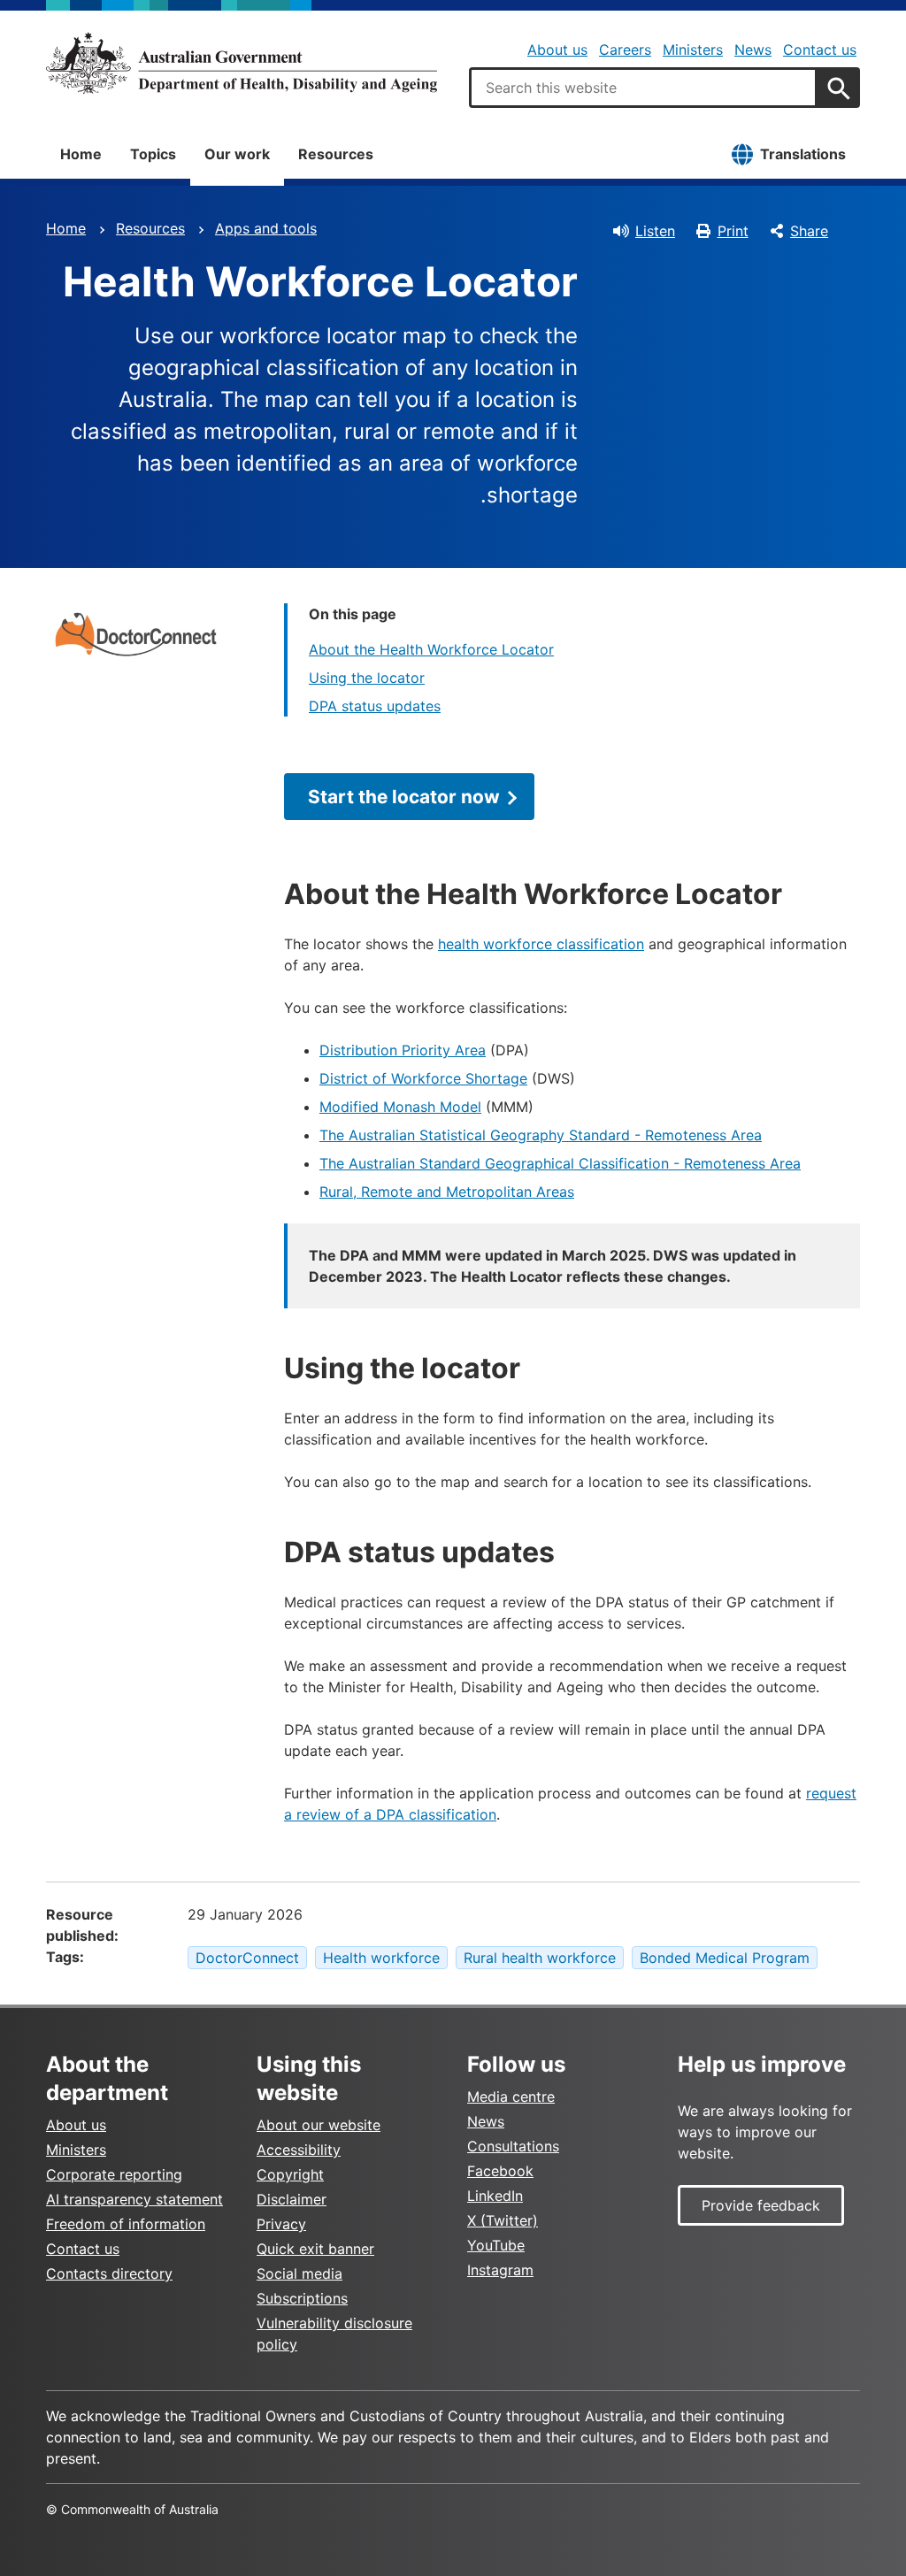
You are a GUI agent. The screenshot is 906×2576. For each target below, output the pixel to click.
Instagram (500, 2270)
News (753, 50)
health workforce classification (541, 944)
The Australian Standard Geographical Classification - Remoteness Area (560, 1163)
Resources (336, 154)
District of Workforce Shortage (423, 1078)
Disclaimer (292, 2199)
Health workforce (381, 1958)
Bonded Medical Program (725, 1958)
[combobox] (643, 88)
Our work (237, 154)
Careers (625, 50)
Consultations (513, 2146)
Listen (655, 231)
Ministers (693, 50)
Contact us (820, 50)
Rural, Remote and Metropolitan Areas (447, 1192)
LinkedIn (495, 2196)
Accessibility (299, 2150)
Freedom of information (126, 2224)
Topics (153, 154)
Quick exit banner (315, 2249)
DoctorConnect (247, 1958)
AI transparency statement (134, 2199)
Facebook (500, 2171)
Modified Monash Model (400, 1107)
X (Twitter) (503, 2220)
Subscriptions (302, 2298)
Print (733, 231)
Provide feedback (761, 2205)
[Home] (242, 63)
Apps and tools (266, 228)
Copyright (290, 2174)
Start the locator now (404, 797)
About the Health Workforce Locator (431, 649)
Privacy (281, 2224)
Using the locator (367, 678)
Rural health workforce (540, 1958)
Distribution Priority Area (403, 1050)
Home (81, 154)
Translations (803, 154)
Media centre (511, 2097)
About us (557, 50)
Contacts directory (109, 2273)
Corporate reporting (114, 2174)
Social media (299, 2273)
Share (809, 231)
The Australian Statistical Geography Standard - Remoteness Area (541, 1135)
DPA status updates (375, 706)
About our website (319, 2125)
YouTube (496, 2245)
